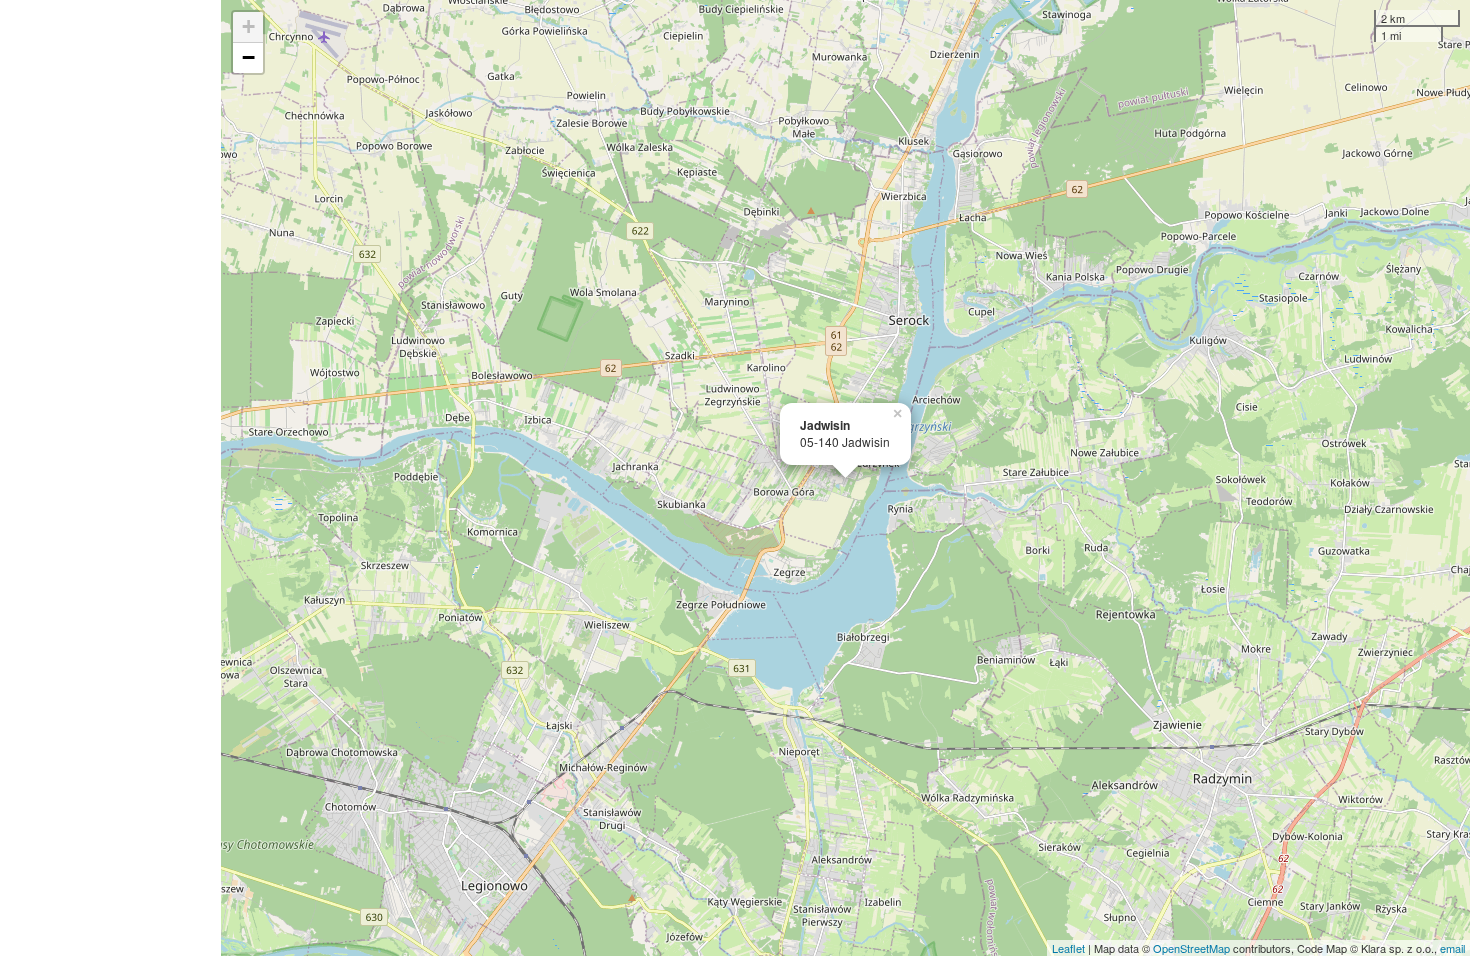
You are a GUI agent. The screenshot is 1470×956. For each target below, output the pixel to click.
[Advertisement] (110, 478)
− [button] (248, 57)
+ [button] (248, 26)
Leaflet (1068, 948)
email (1452, 948)
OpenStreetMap (1191, 948)
